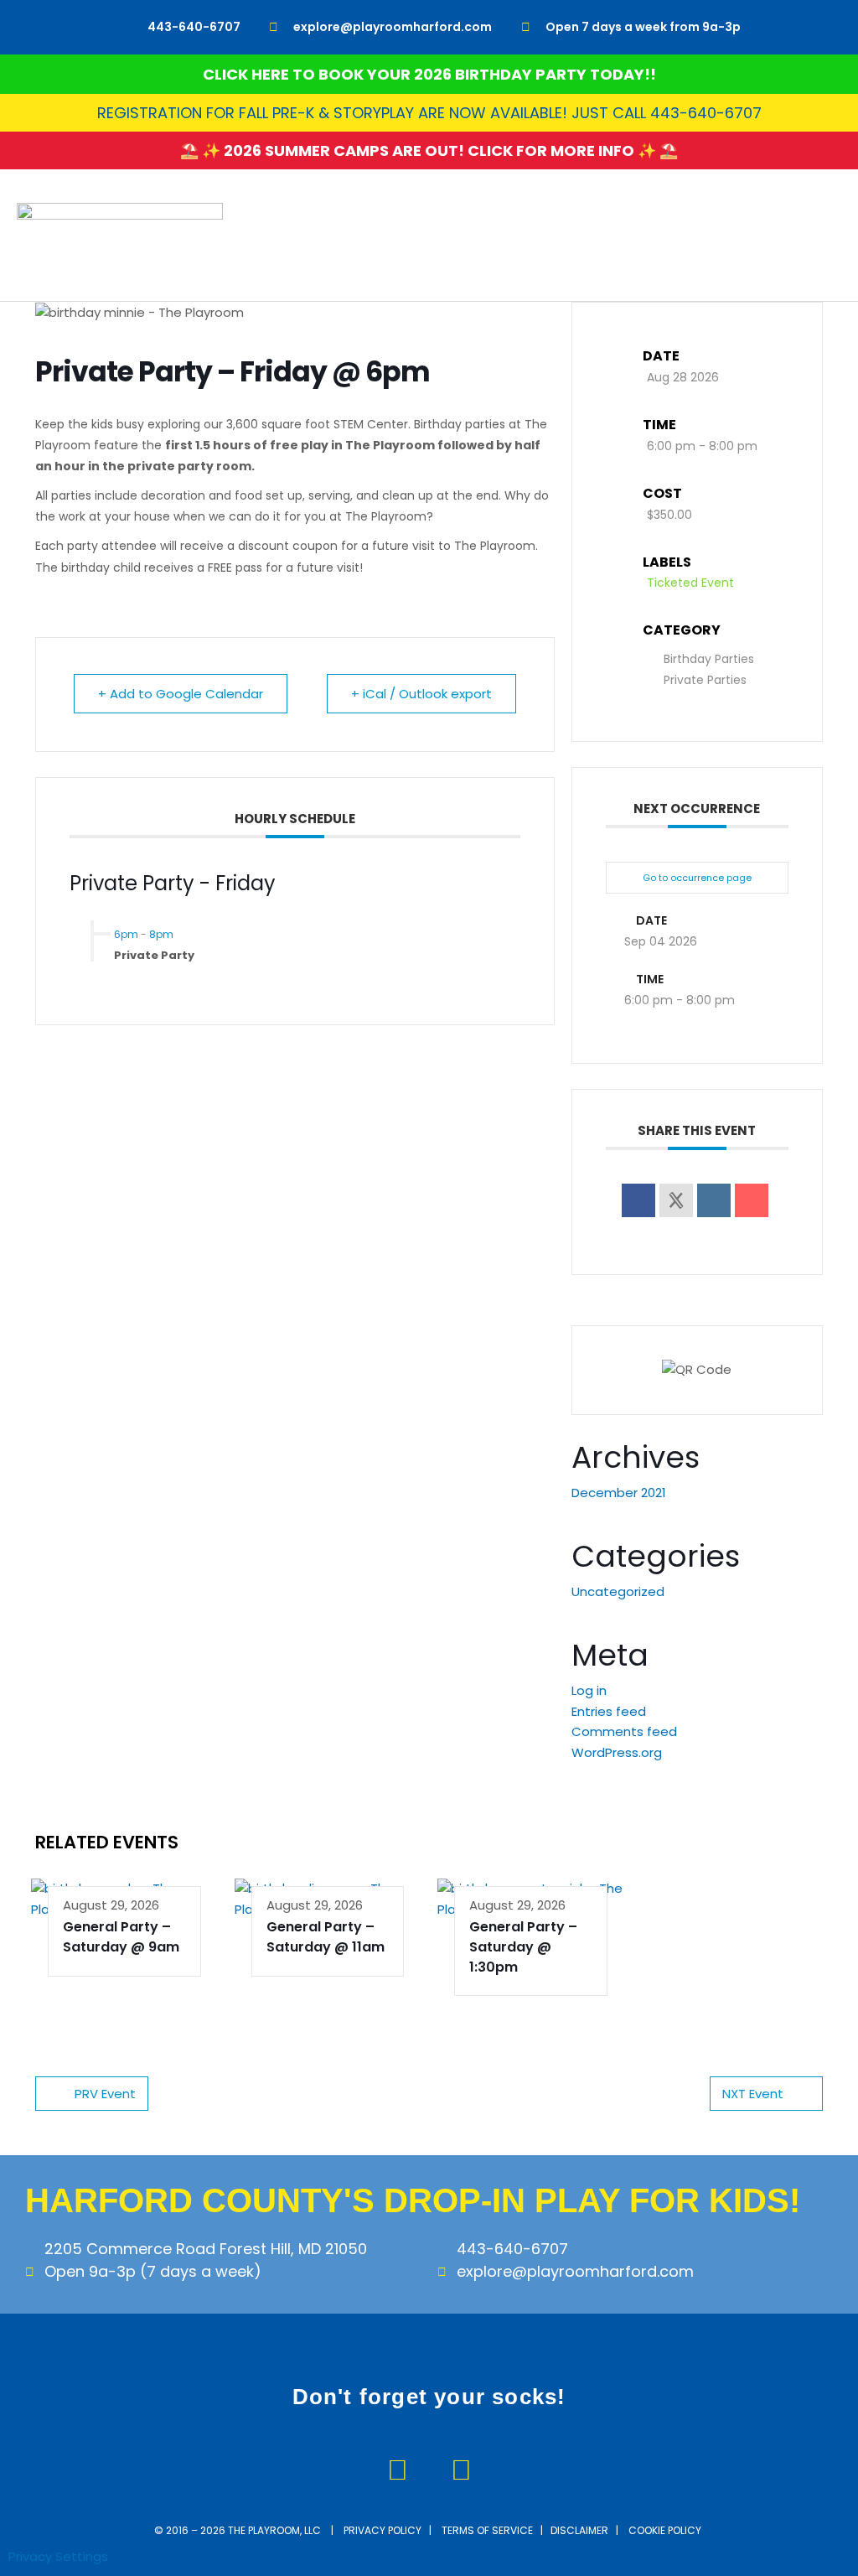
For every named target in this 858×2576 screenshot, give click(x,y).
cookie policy (666, 2530)
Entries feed (609, 1711)
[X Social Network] (676, 1200)
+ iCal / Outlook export (421, 694)
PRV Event (105, 2094)
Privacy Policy (382, 2530)
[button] (830, 235)
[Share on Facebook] (638, 1200)
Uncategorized (618, 1591)
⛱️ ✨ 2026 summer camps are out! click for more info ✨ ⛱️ (429, 150)
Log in (589, 1690)
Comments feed (624, 1731)
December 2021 (619, 1493)
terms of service (487, 2530)
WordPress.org (617, 1752)
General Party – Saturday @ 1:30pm (523, 1947)
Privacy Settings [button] (58, 2556)
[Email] (752, 1200)
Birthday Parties (709, 659)
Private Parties (705, 680)
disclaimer (579, 2530)
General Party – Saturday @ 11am (326, 1937)
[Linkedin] (714, 1200)
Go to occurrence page (697, 878)
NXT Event (753, 2094)
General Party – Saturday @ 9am (121, 1937)
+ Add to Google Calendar (181, 694)
